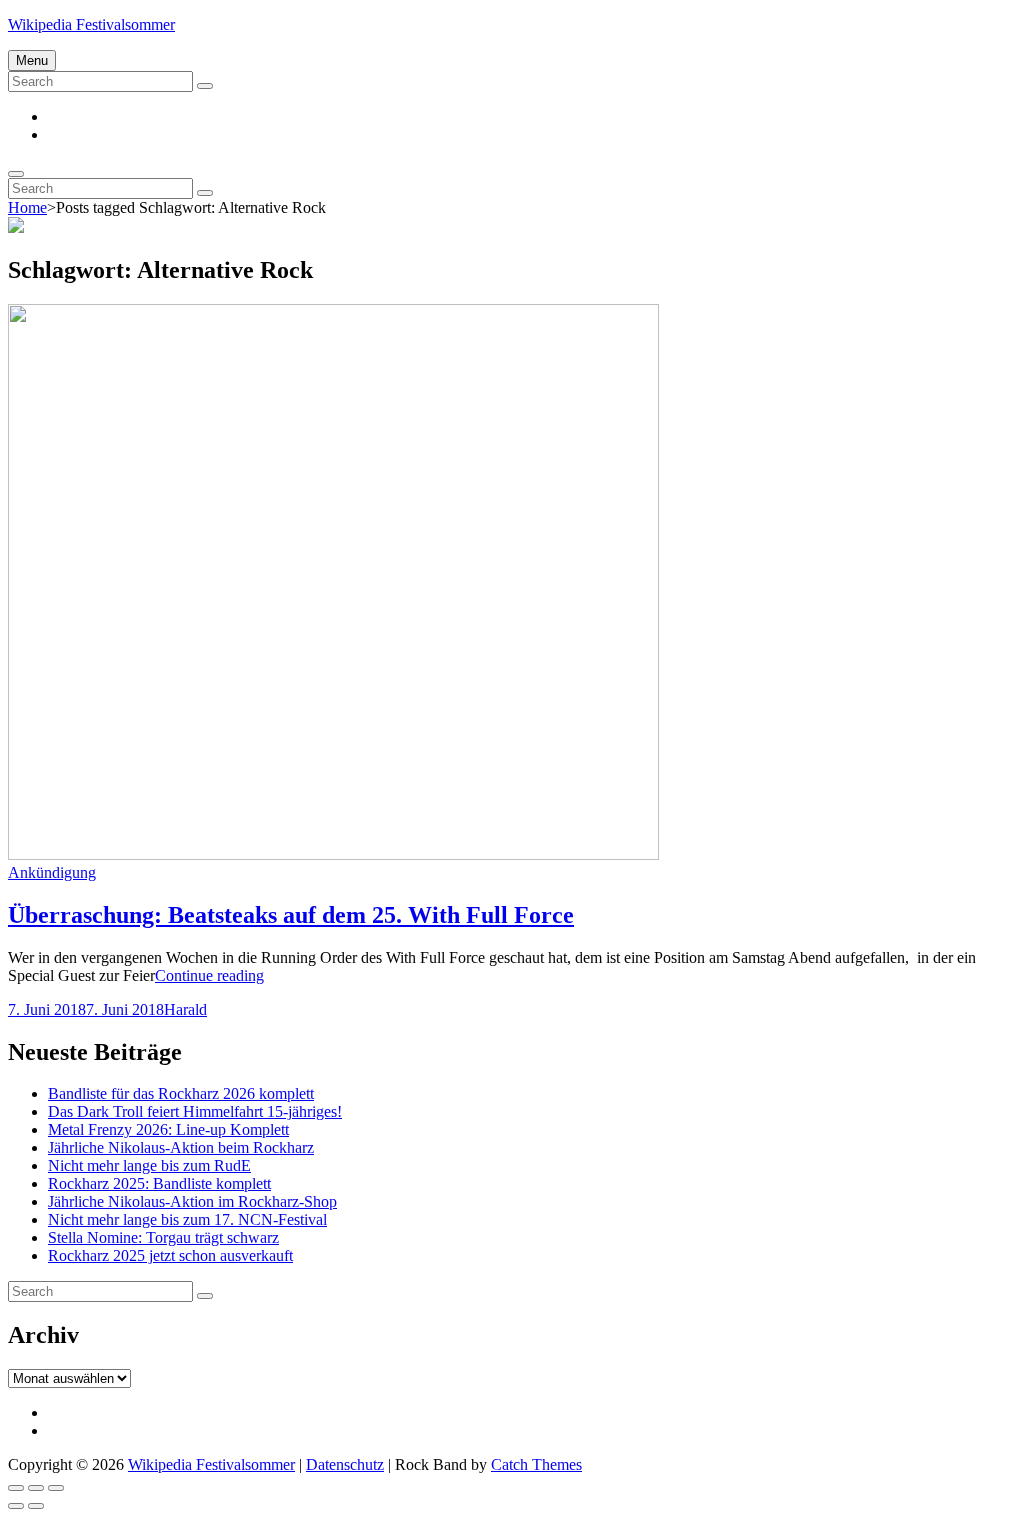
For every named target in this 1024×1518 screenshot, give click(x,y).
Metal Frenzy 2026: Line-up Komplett (168, 1129)
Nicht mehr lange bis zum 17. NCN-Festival (187, 1219)
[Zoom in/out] (56, 1488)
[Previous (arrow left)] (16, 1506)
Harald (185, 1009)
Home (27, 207)
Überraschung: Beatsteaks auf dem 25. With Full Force (291, 915)
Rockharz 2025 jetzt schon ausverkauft (170, 1255)
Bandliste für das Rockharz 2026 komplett (181, 1093)
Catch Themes (536, 1464)
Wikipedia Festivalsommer (91, 24)
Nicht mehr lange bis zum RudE (149, 1165)
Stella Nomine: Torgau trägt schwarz (163, 1237)
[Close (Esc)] (16, 1488)
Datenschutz (345, 1464)
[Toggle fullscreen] (36, 1488)
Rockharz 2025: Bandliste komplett (159, 1183)
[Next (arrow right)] (36, 1506)
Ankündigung (52, 872)
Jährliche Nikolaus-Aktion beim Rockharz (181, 1147)
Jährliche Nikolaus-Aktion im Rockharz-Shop (192, 1201)
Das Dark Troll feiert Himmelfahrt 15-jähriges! (195, 1111)
